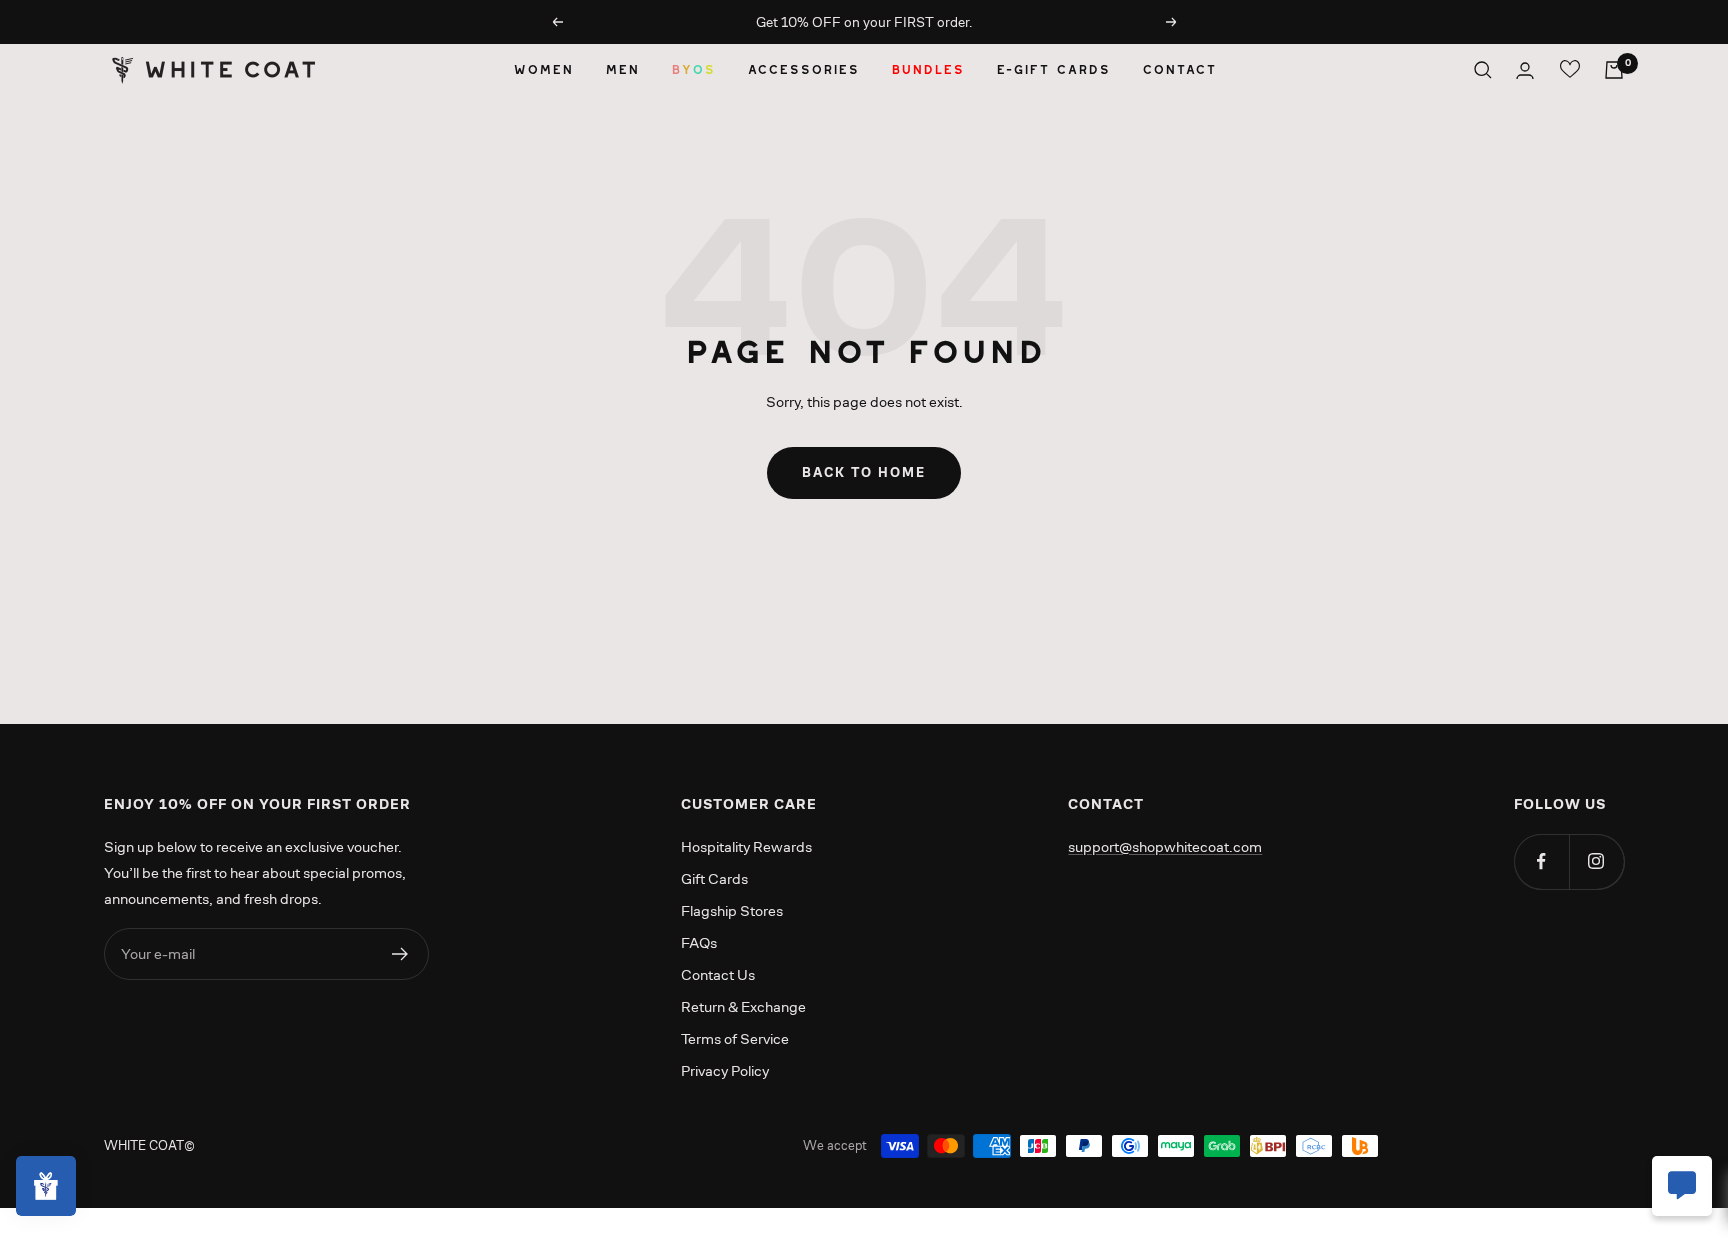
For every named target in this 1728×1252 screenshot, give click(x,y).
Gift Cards (714, 878)
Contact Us (718, 974)
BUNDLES (927, 69)
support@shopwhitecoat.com (1165, 846)
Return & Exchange (743, 1006)
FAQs (699, 942)
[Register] (400, 954)
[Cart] (1614, 70)
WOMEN (543, 69)
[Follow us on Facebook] (1541, 861)
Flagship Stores (732, 910)
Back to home (864, 472)
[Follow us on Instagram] (1596, 861)
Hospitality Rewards (746, 846)
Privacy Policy (725, 1070)
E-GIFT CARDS (1053, 69)
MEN (622, 69)
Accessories (803, 69)
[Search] (1483, 70)
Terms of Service (735, 1038)
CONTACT (1179, 69)
